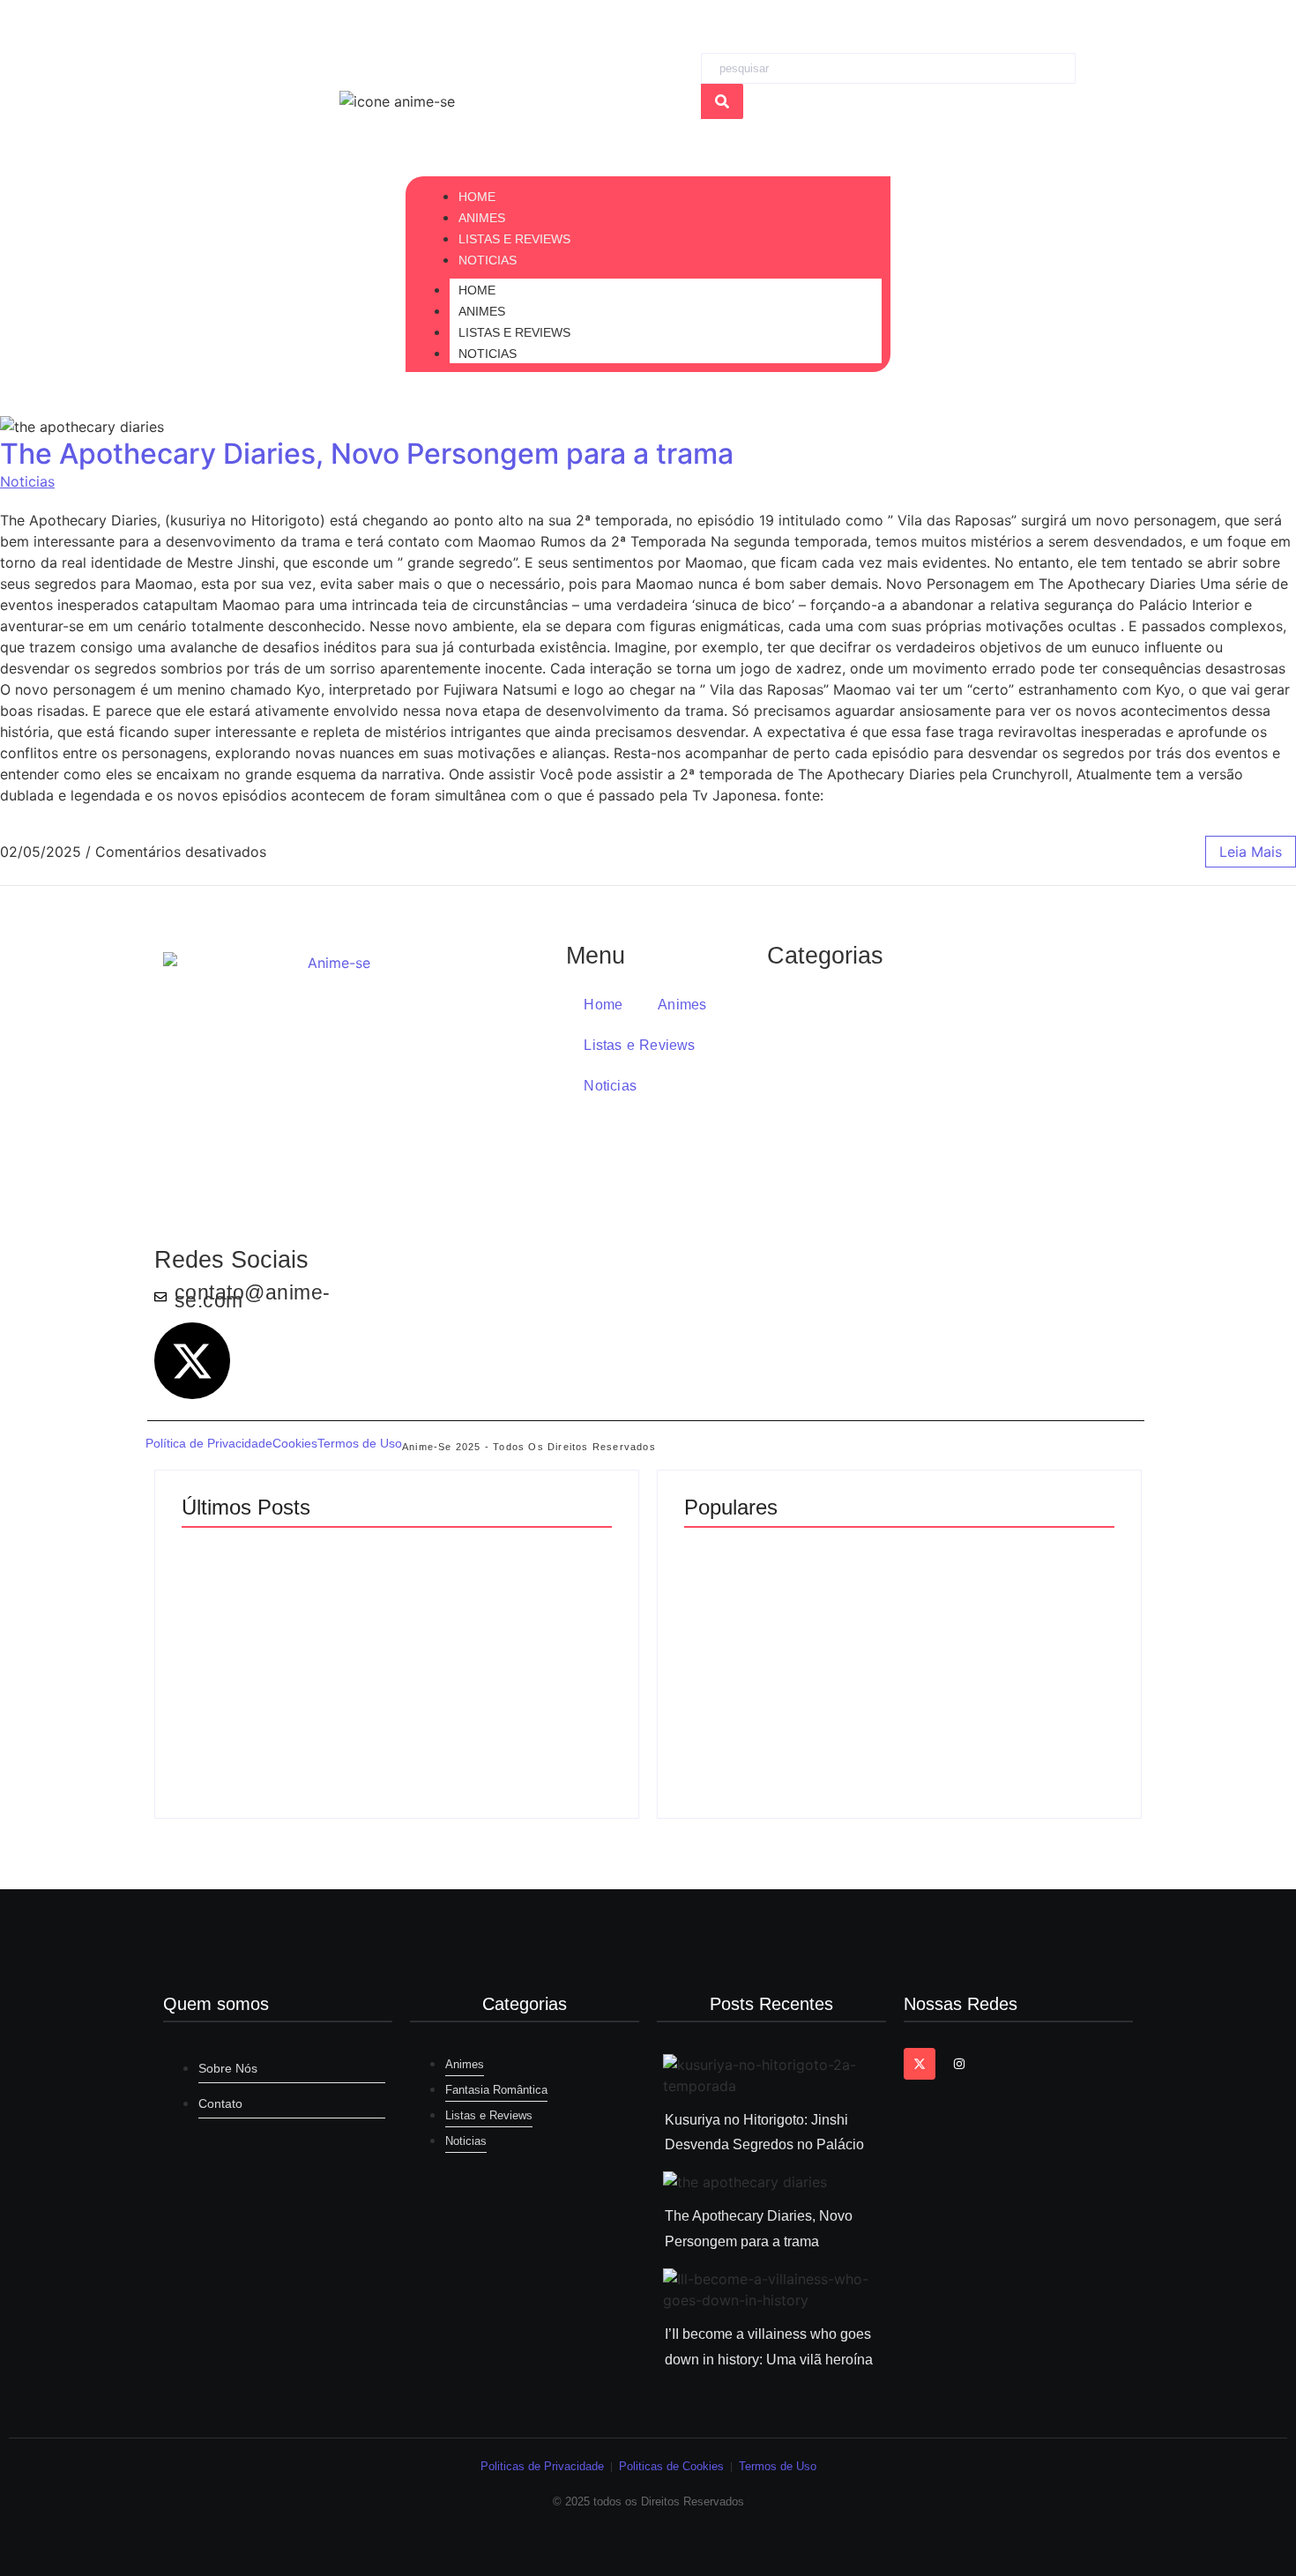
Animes (482, 311)
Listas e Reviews (514, 332)
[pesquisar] (722, 101)
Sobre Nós (228, 2068)
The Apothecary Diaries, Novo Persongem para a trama (367, 454)
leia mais (1251, 852)
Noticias (488, 354)
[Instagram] (958, 2064)
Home (477, 290)
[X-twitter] (192, 1360)
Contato (220, 2103)
